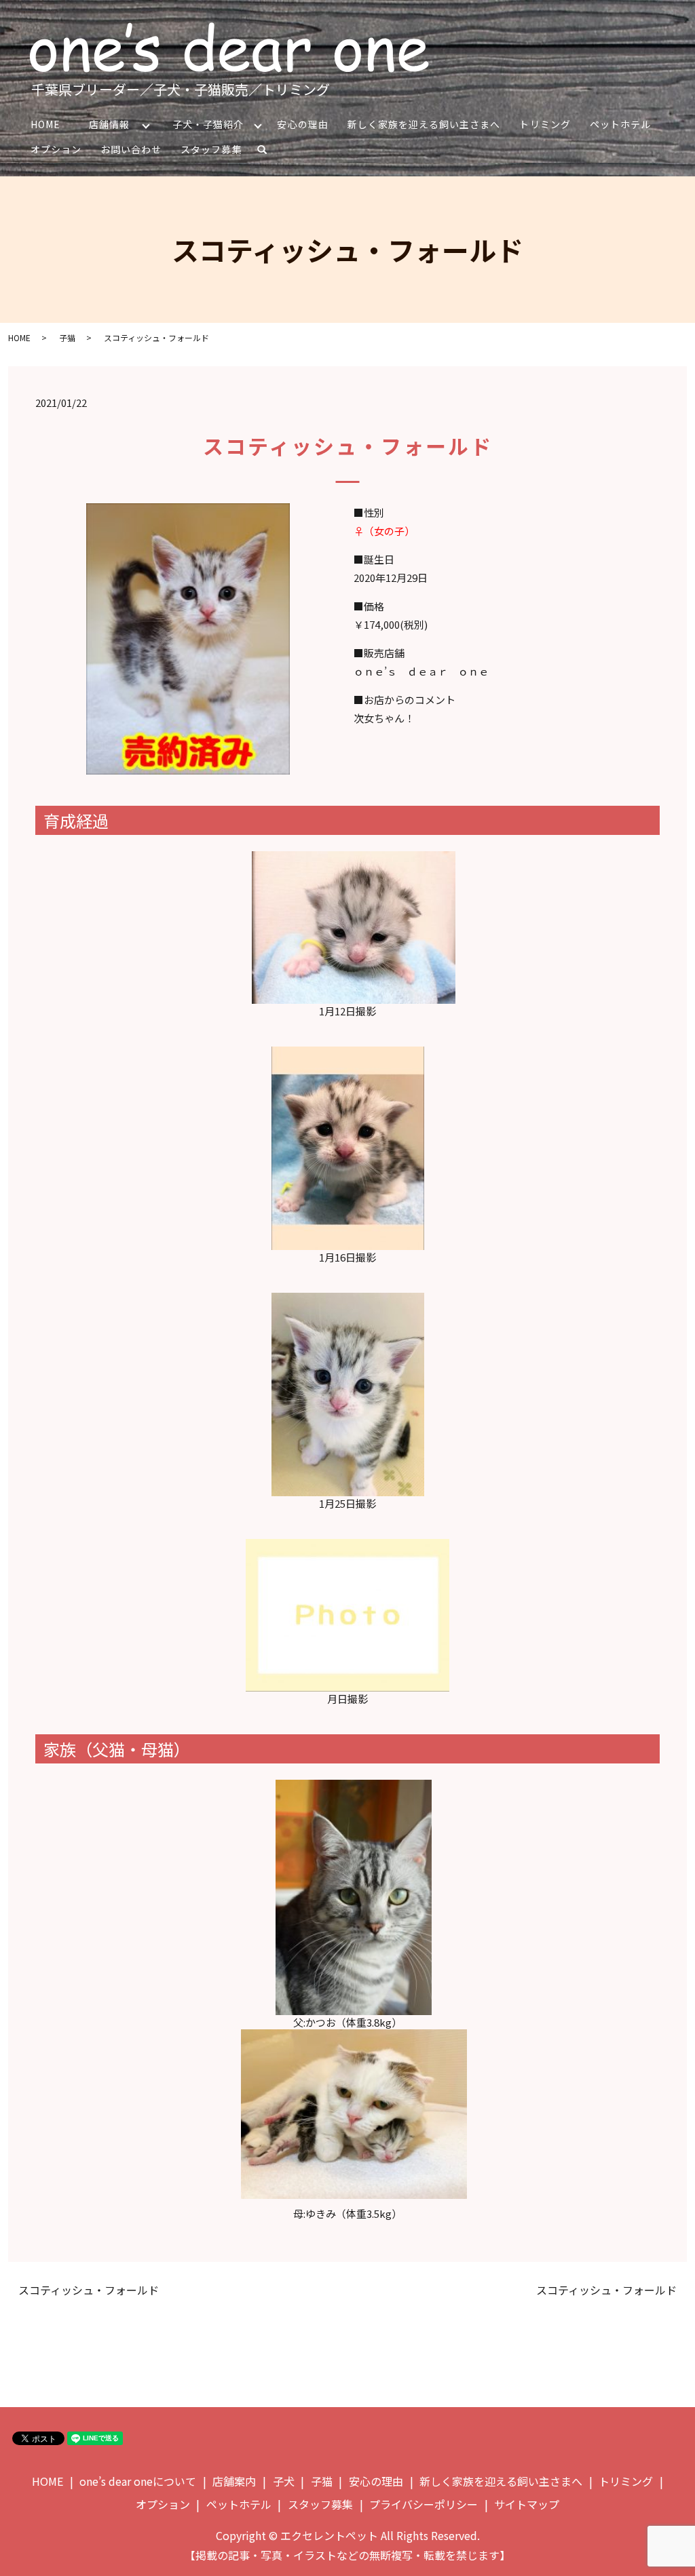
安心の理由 (302, 124)
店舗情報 (109, 124)
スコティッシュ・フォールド (89, 2290)
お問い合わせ (131, 149)
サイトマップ (527, 2504)
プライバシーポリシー (424, 2504)
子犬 (284, 2481)
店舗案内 (234, 2481)
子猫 (67, 337)
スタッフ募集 (211, 149)
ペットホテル (620, 124)
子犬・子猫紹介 (208, 124)
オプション (56, 149)
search (267, 152)
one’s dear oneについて (138, 2481)
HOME (45, 124)
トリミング (545, 124)
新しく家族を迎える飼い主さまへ (424, 124)
